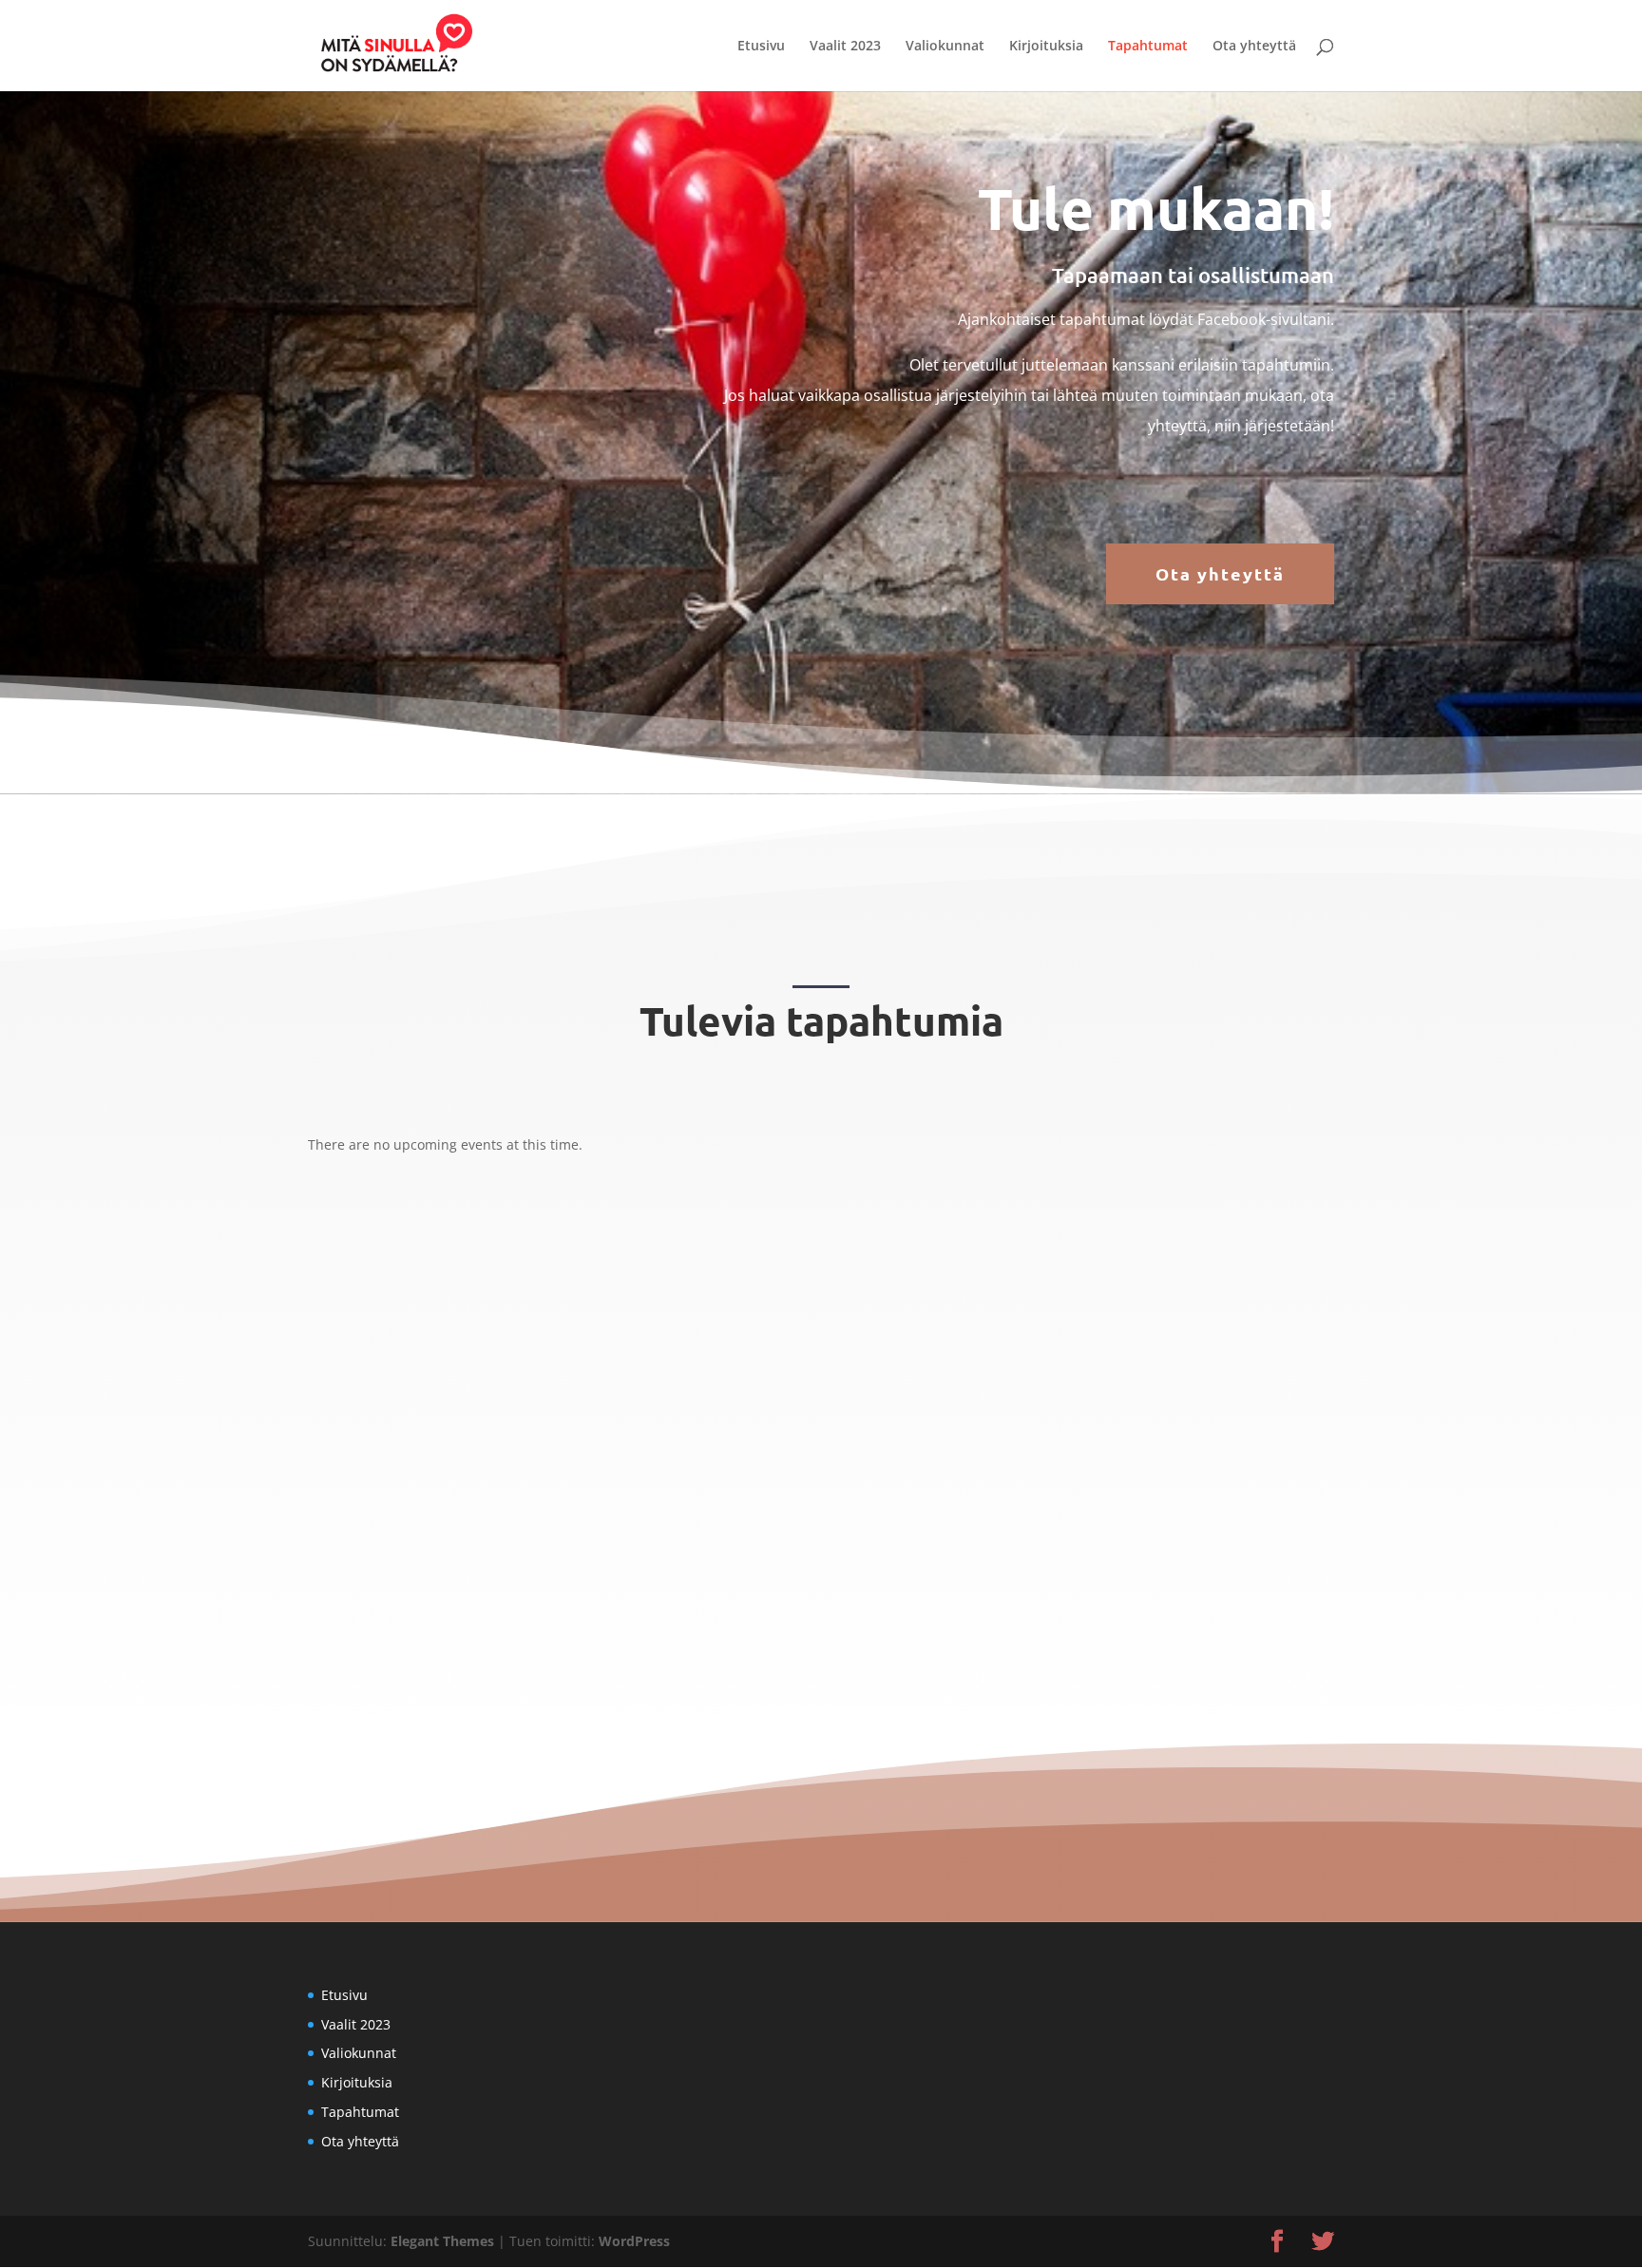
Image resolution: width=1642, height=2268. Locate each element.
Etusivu (761, 47)
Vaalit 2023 (845, 47)
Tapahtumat (1148, 47)
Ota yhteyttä (1254, 47)
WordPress (634, 2241)
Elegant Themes (442, 2241)
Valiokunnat (945, 47)
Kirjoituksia (1046, 47)
